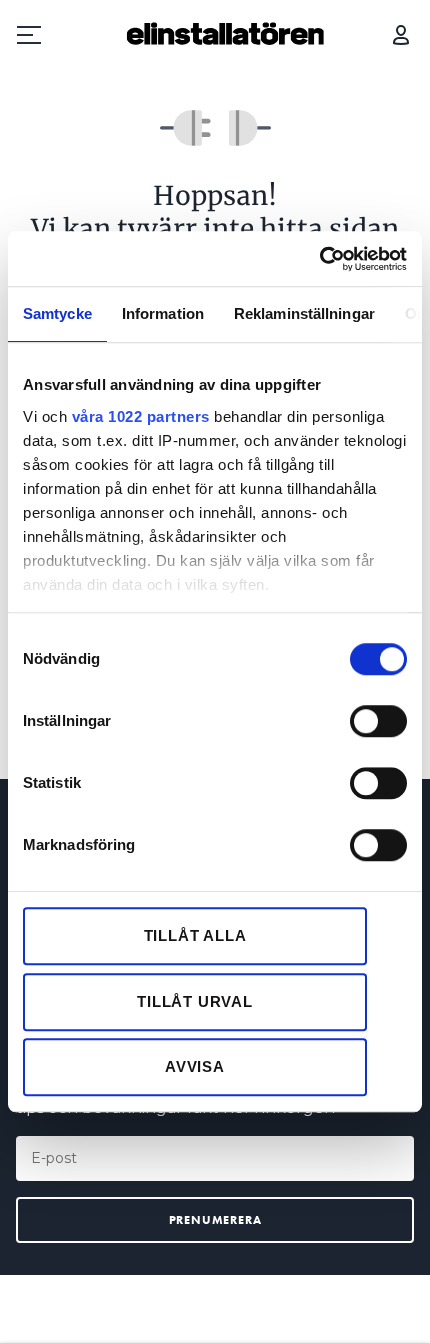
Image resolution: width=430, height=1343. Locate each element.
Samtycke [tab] (57, 313)
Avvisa (195, 1066)
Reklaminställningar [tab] (304, 313)
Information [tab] (163, 313)
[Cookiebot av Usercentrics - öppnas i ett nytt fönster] (319, 259)
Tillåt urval (195, 1001)
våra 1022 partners (141, 416)
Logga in (401, 35)
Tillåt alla (195, 935)
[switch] (378, 721)
